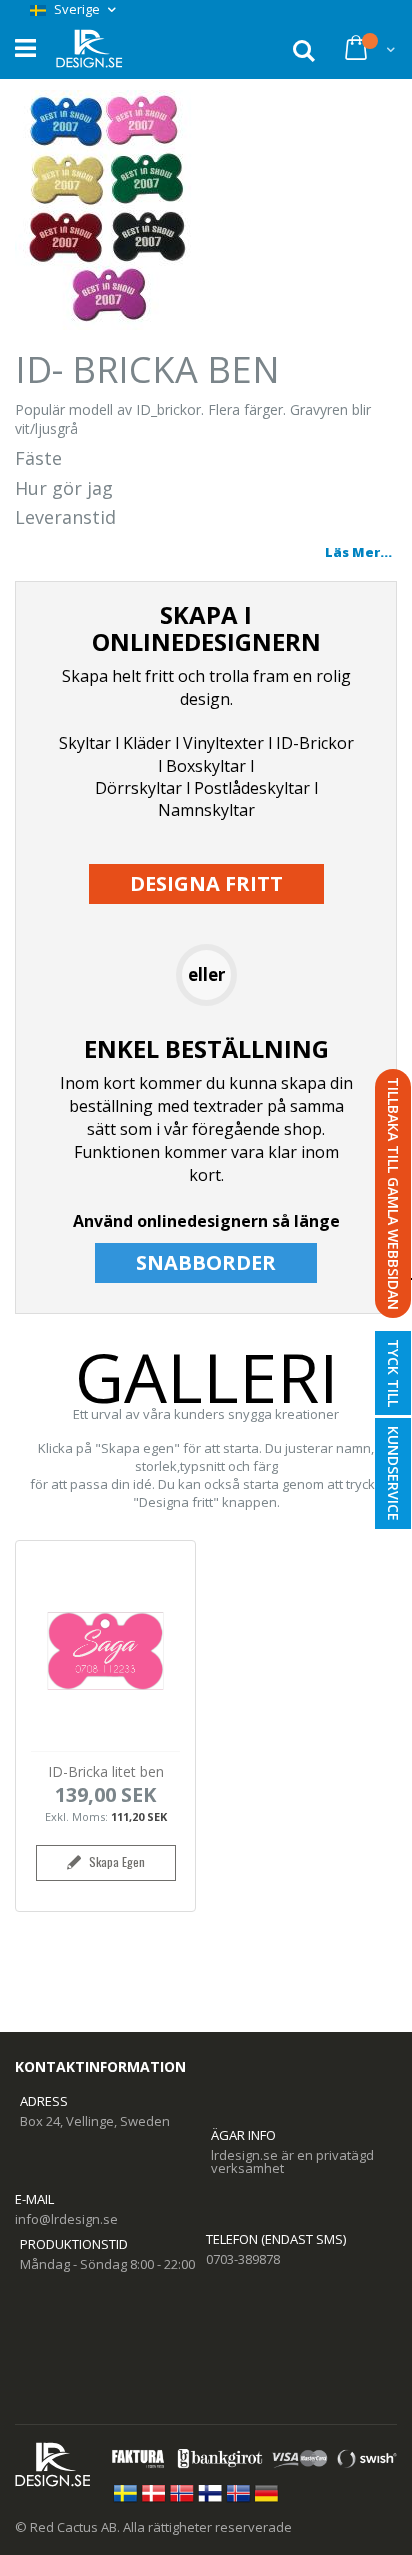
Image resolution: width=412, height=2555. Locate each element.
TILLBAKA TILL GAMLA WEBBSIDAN (393, 1193)
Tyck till (393, 1373)
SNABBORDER (206, 1262)
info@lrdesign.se (66, 2219)
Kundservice (393, 1473)
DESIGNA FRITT (206, 883)
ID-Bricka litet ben (106, 1771)
